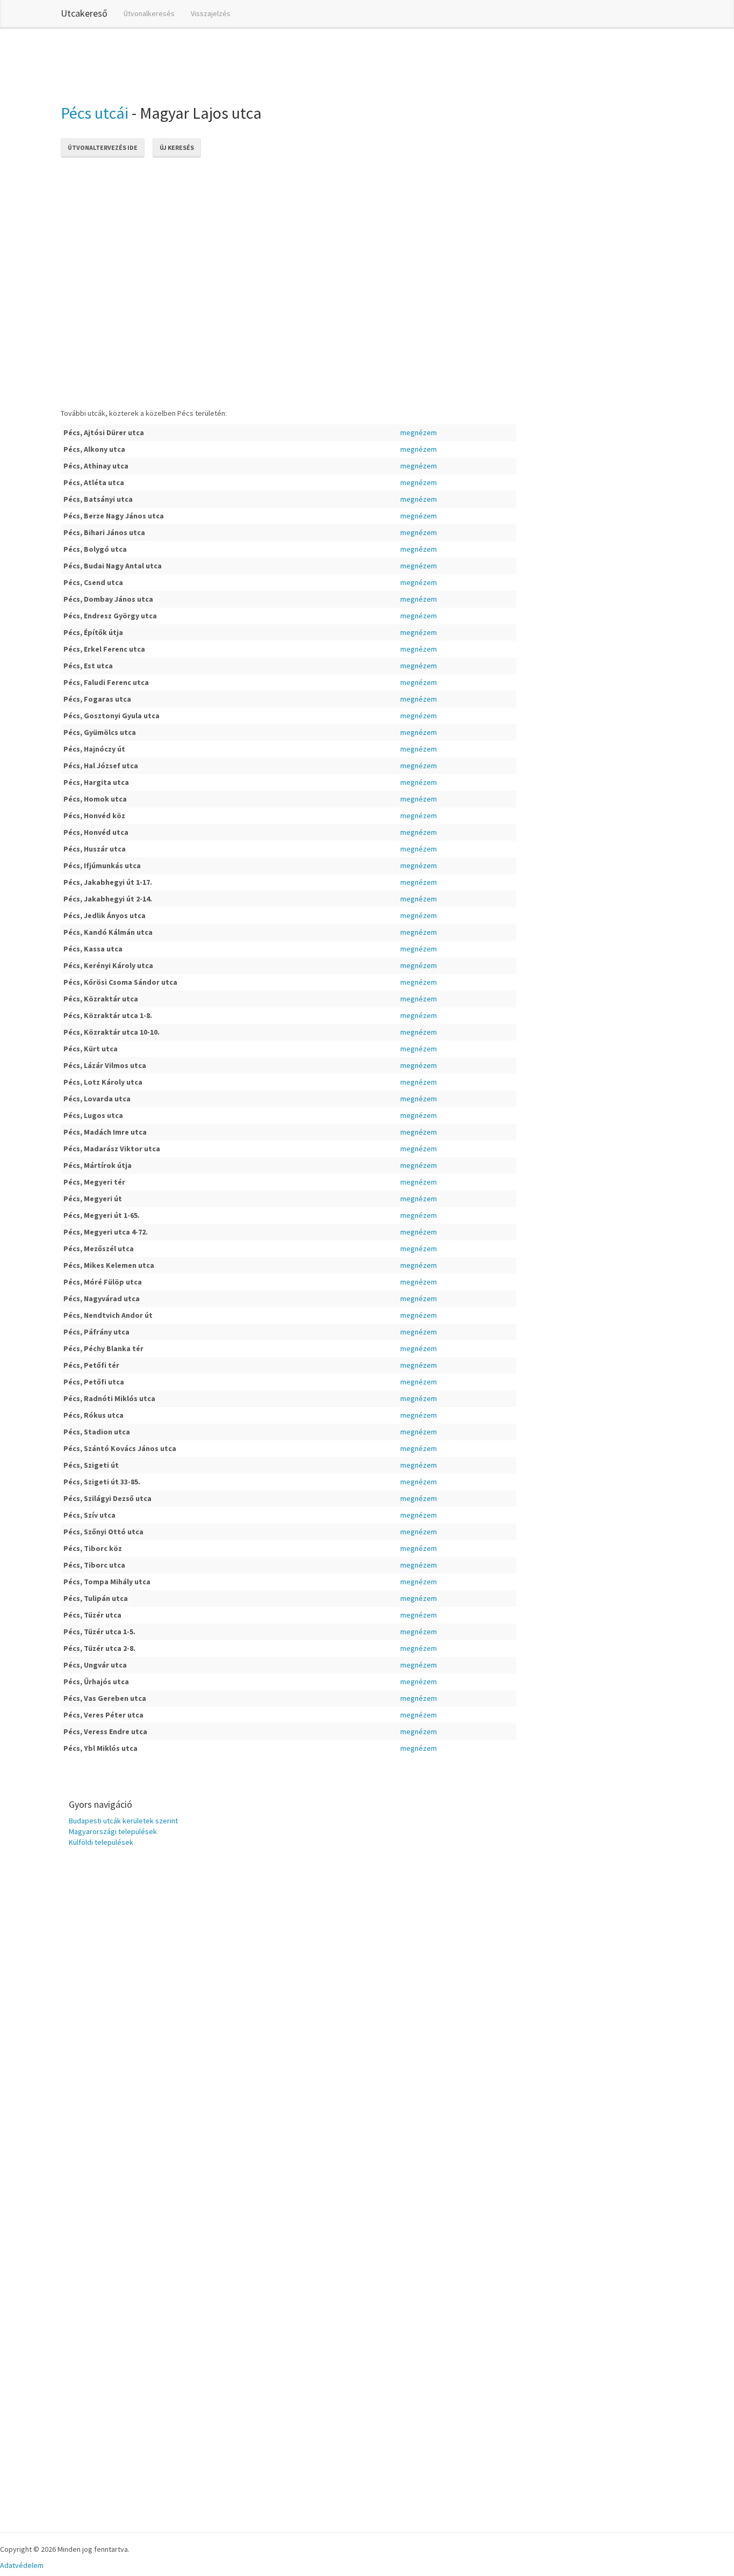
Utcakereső (84, 13)
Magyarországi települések (113, 1831)
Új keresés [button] (177, 147)
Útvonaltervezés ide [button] (103, 147)
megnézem (419, 432)
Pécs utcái (95, 113)
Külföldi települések (101, 1842)
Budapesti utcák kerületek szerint (123, 1821)
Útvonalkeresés (149, 13)
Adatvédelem (22, 2565)
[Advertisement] (256, 64)
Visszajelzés (211, 13)
